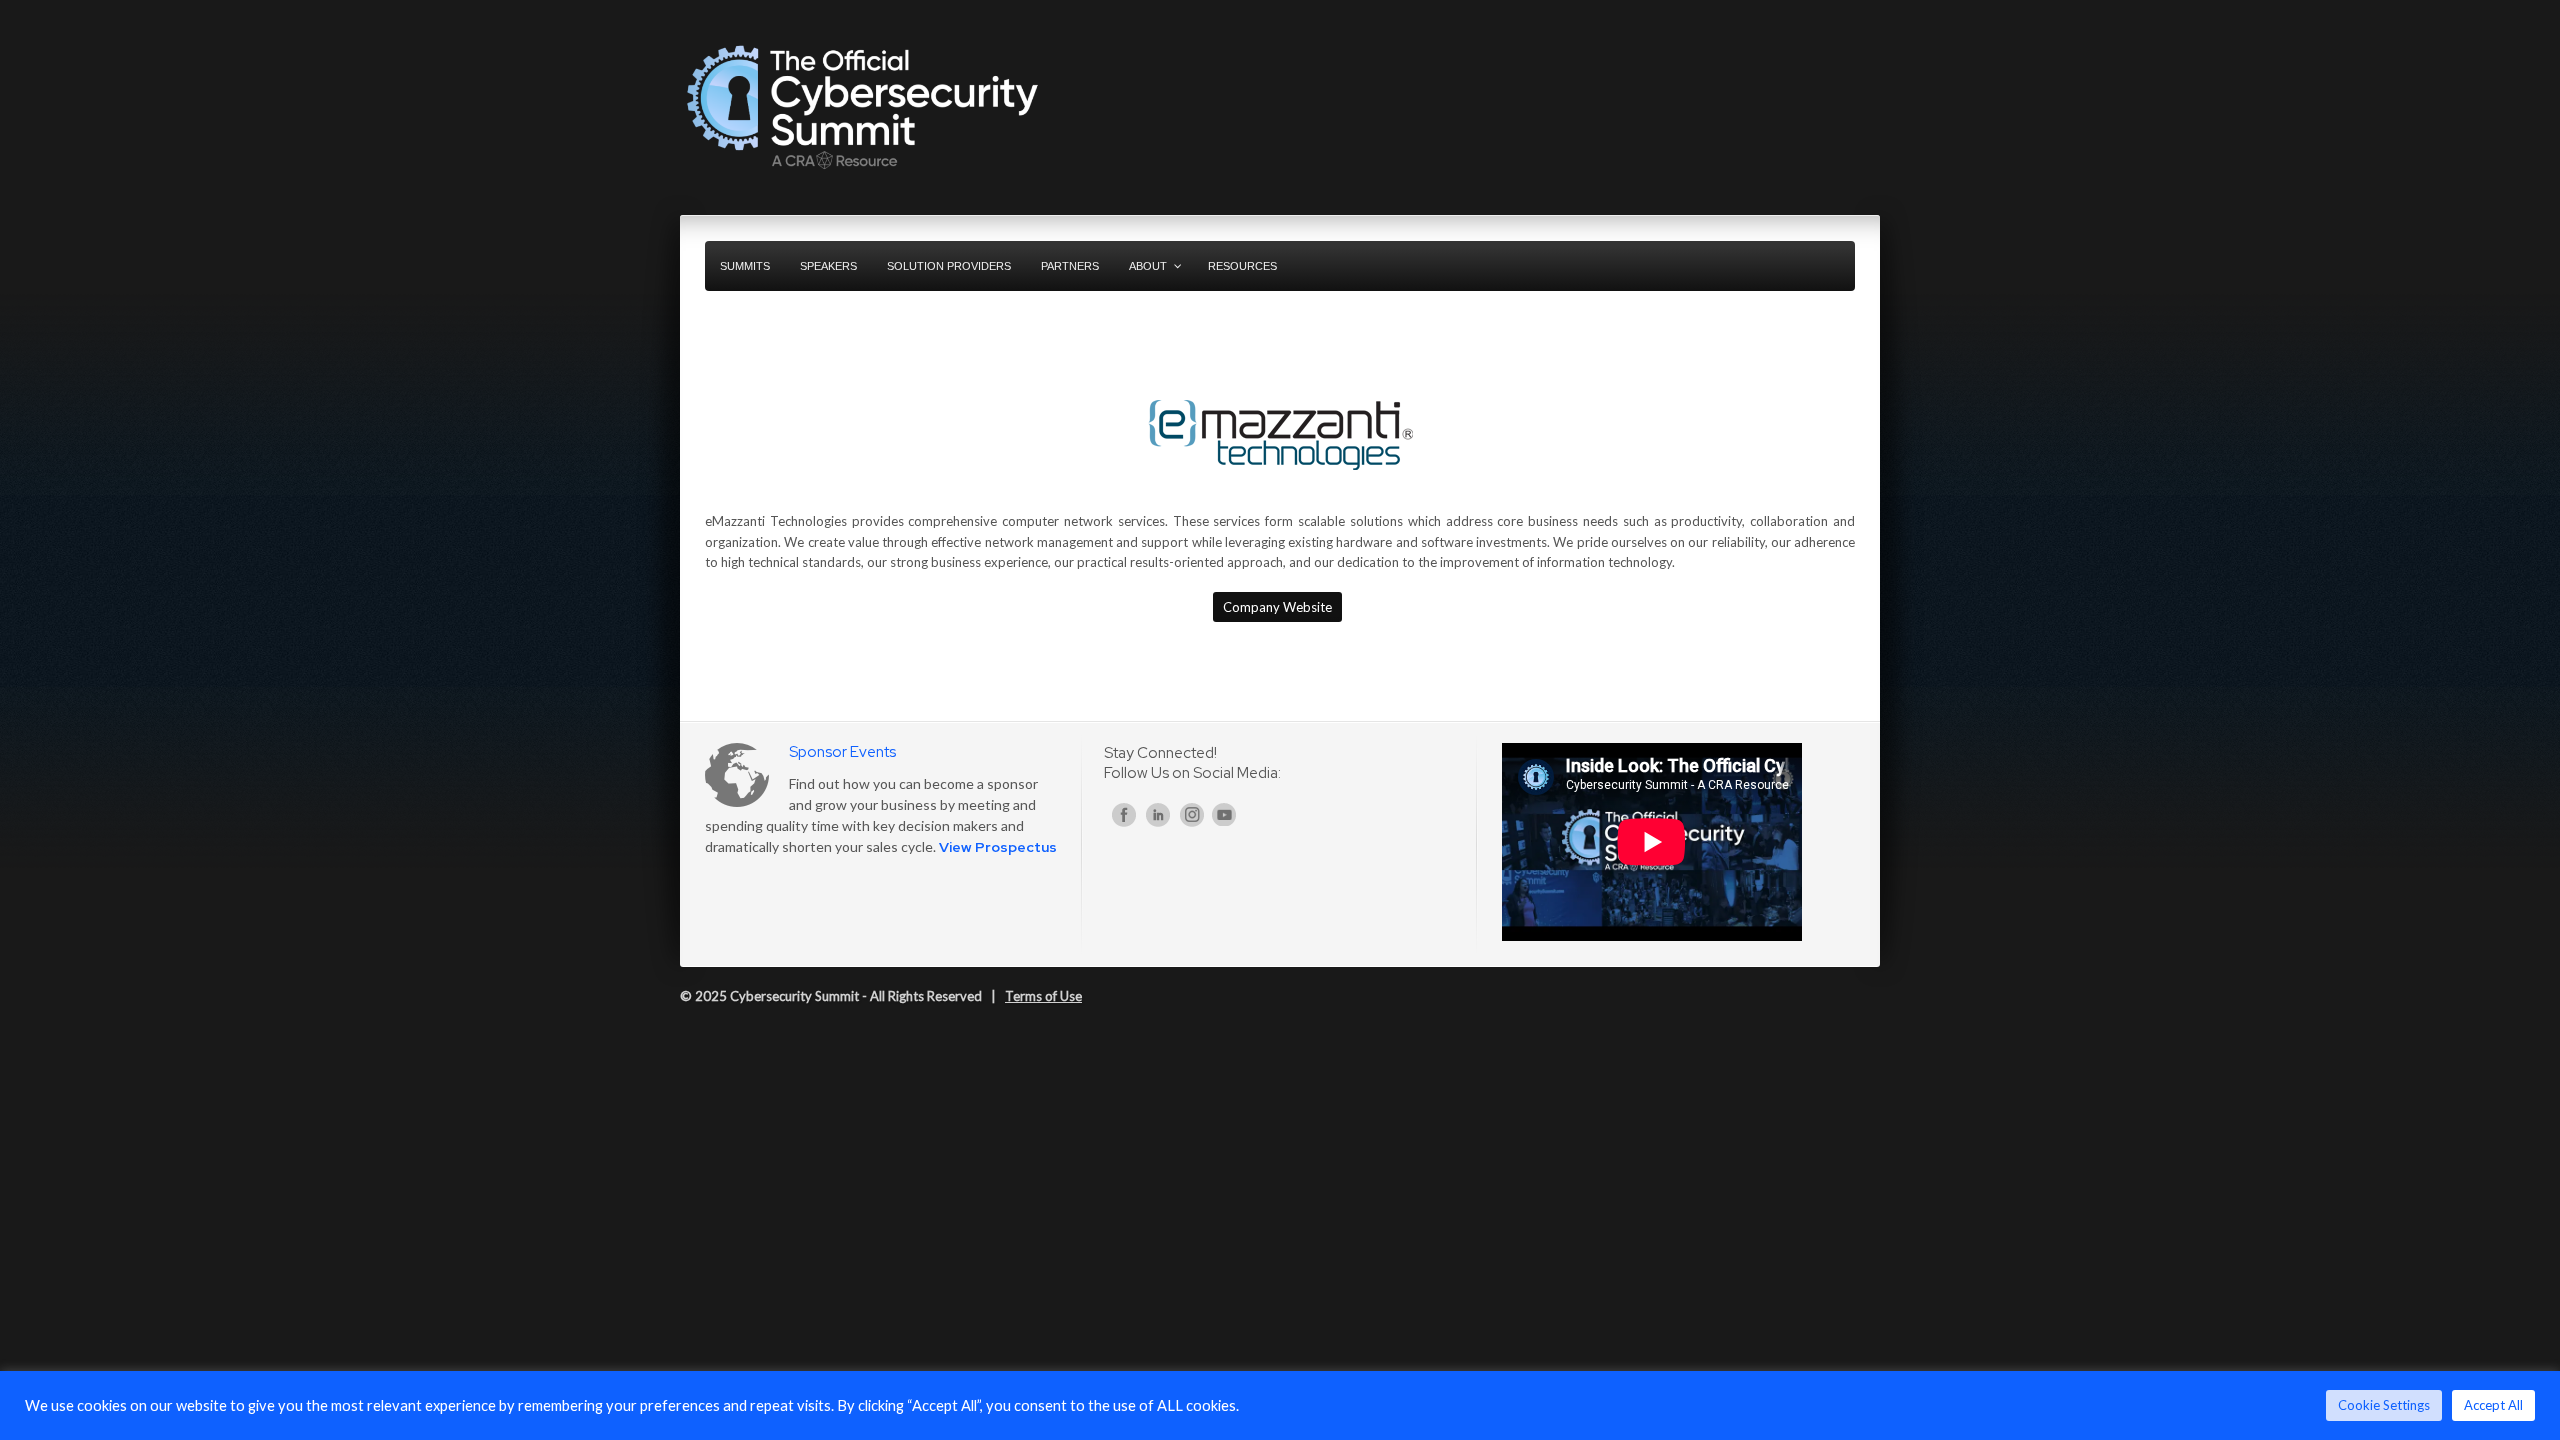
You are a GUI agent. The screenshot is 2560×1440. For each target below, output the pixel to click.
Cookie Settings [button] (2384, 1405)
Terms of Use (1043, 996)
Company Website (1277, 607)
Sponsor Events (842, 752)
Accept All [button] (2493, 1405)
